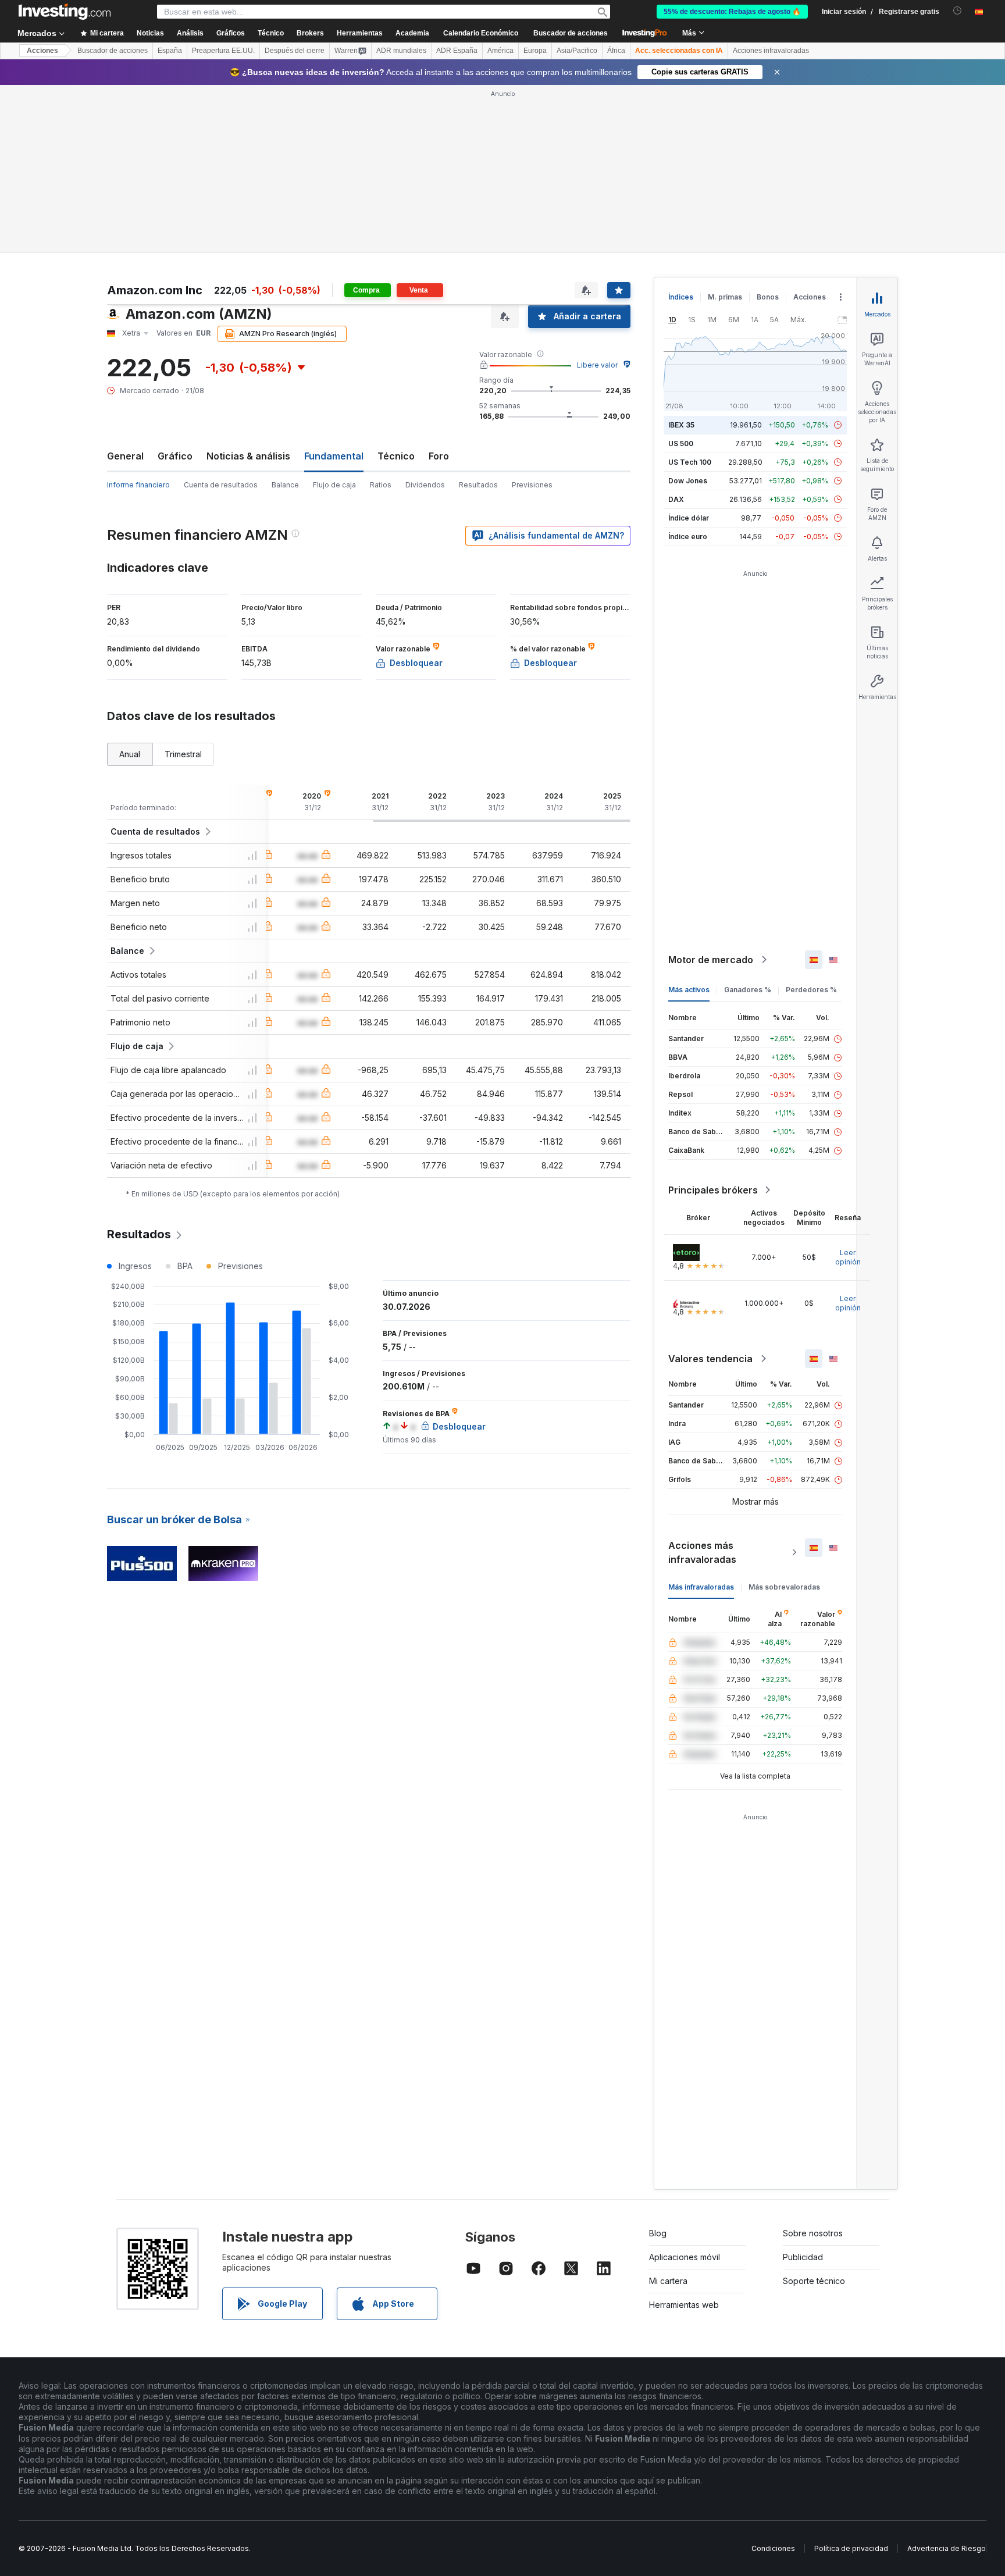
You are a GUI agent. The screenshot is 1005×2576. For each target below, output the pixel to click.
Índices (681, 297)
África (616, 51)
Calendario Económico (481, 33)
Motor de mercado (711, 960)
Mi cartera (668, 2281)
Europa (535, 51)
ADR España (457, 51)
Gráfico (175, 456)
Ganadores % (748, 990)
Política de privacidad (851, 2548)
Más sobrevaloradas (784, 1587)
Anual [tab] (130, 754)
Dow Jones (688, 481)
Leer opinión (848, 1257)
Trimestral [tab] (183, 754)
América (500, 51)
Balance (285, 485)
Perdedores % (811, 990)
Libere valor (597, 365)
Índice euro (688, 537)
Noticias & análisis (248, 456)
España (170, 51)
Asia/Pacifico (577, 51)
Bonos (768, 297)
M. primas (725, 297)
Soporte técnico (814, 2281)
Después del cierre (295, 51)
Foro (439, 456)
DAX (676, 499)
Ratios (381, 485)
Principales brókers (713, 1190)
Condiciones (773, 2548)
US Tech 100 (690, 462)
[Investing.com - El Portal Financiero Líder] (65, 12)
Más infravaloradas (701, 1587)
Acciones (42, 51)
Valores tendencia (710, 1359)
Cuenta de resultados (221, 485)
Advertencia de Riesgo (947, 2548)
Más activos (689, 990)
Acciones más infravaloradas (702, 1552)
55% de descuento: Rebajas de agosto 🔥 (732, 12)
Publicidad (803, 2257)
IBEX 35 (681, 425)
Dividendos (425, 485)
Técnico (396, 456)
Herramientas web (684, 2305)
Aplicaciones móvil (685, 2257)
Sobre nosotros (813, 2233)
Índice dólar (689, 518)
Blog (658, 2233)
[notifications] (958, 11)
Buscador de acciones (571, 33)
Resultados (478, 485)
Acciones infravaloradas (771, 51)
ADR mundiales (401, 51)
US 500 (681, 443)
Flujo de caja (334, 485)
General (125, 456)
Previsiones (532, 485)
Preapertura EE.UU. (223, 51)
